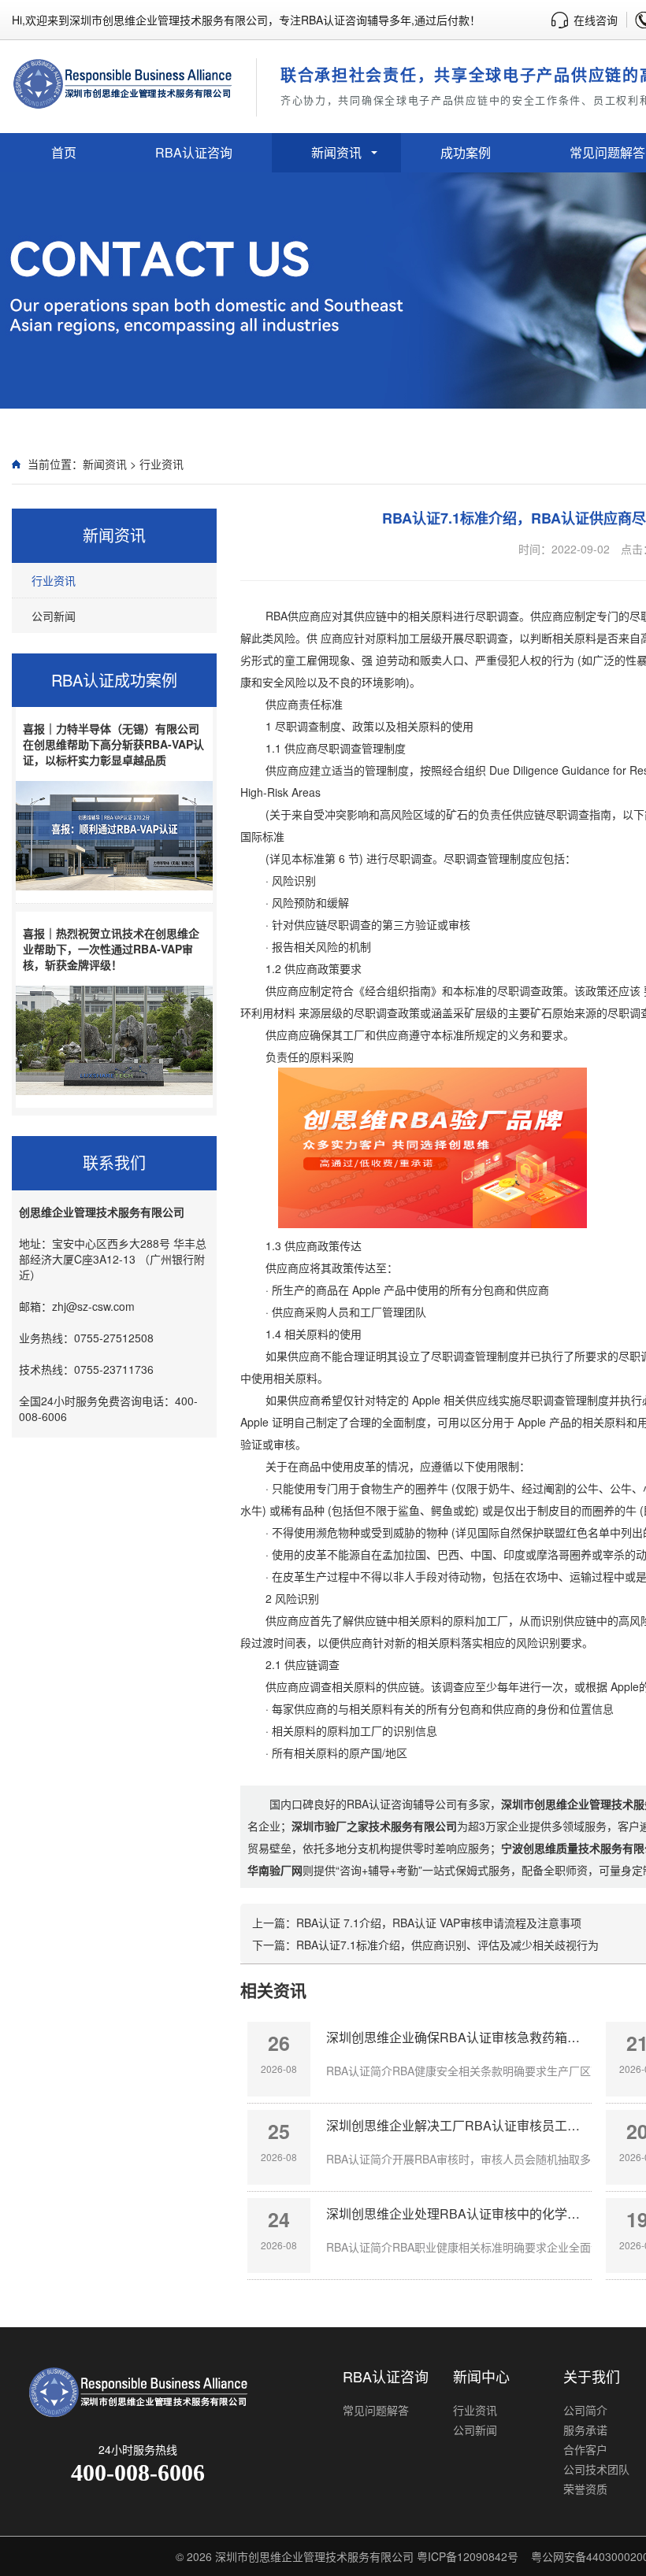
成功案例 (466, 152)
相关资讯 (273, 1989)
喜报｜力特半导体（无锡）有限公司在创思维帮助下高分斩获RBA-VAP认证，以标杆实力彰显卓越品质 (113, 744)
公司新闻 (54, 616)
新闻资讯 (336, 152)
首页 (64, 152)
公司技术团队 (596, 2469)
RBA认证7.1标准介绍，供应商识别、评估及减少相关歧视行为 (447, 1945)
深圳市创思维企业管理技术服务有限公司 (314, 2556)
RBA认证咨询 (194, 152)
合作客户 (585, 2449)
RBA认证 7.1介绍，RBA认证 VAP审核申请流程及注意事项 (439, 1923)
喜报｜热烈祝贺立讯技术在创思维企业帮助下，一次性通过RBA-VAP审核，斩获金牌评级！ (111, 949)
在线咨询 (596, 20)
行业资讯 (161, 464)
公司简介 (585, 2410)
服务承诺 (585, 2430)
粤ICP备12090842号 (468, 2556)
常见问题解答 (376, 2410)
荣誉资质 (585, 2489)
